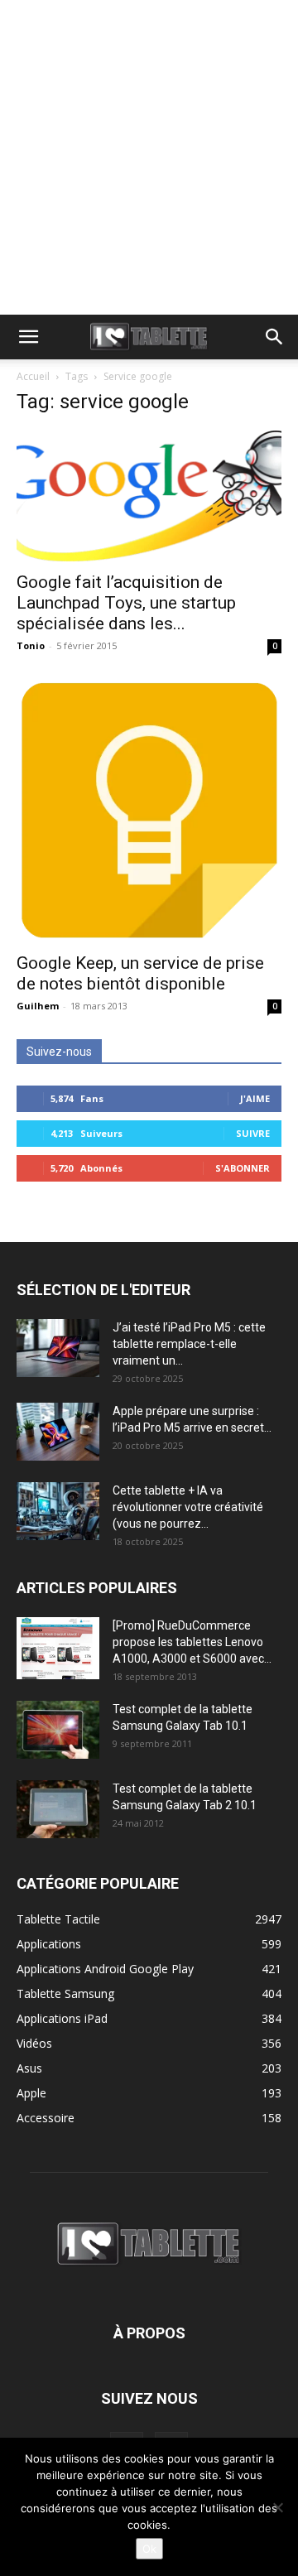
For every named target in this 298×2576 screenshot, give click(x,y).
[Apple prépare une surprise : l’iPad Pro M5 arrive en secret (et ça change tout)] (58, 1432)
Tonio (31, 645)
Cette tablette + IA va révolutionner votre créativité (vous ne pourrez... (188, 1507)
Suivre (253, 1133)
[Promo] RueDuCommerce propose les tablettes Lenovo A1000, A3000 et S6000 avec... (192, 1642)
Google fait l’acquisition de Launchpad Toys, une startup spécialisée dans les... (126, 603)
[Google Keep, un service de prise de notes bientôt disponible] (149, 811)
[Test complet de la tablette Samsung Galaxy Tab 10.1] (58, 1730)
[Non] (277, 2507)
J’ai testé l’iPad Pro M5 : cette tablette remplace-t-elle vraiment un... (189, 1344)
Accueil (33, 376)
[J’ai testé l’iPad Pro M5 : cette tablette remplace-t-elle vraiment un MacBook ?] (58, 1348)
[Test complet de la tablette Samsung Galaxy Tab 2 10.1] (58, 1809)
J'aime (255, 1098)
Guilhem (38, 1006)
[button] (28, 337)
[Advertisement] (149, 157)
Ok (149, 2549)
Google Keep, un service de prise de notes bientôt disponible (140, 973)
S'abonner (243, 1168)
